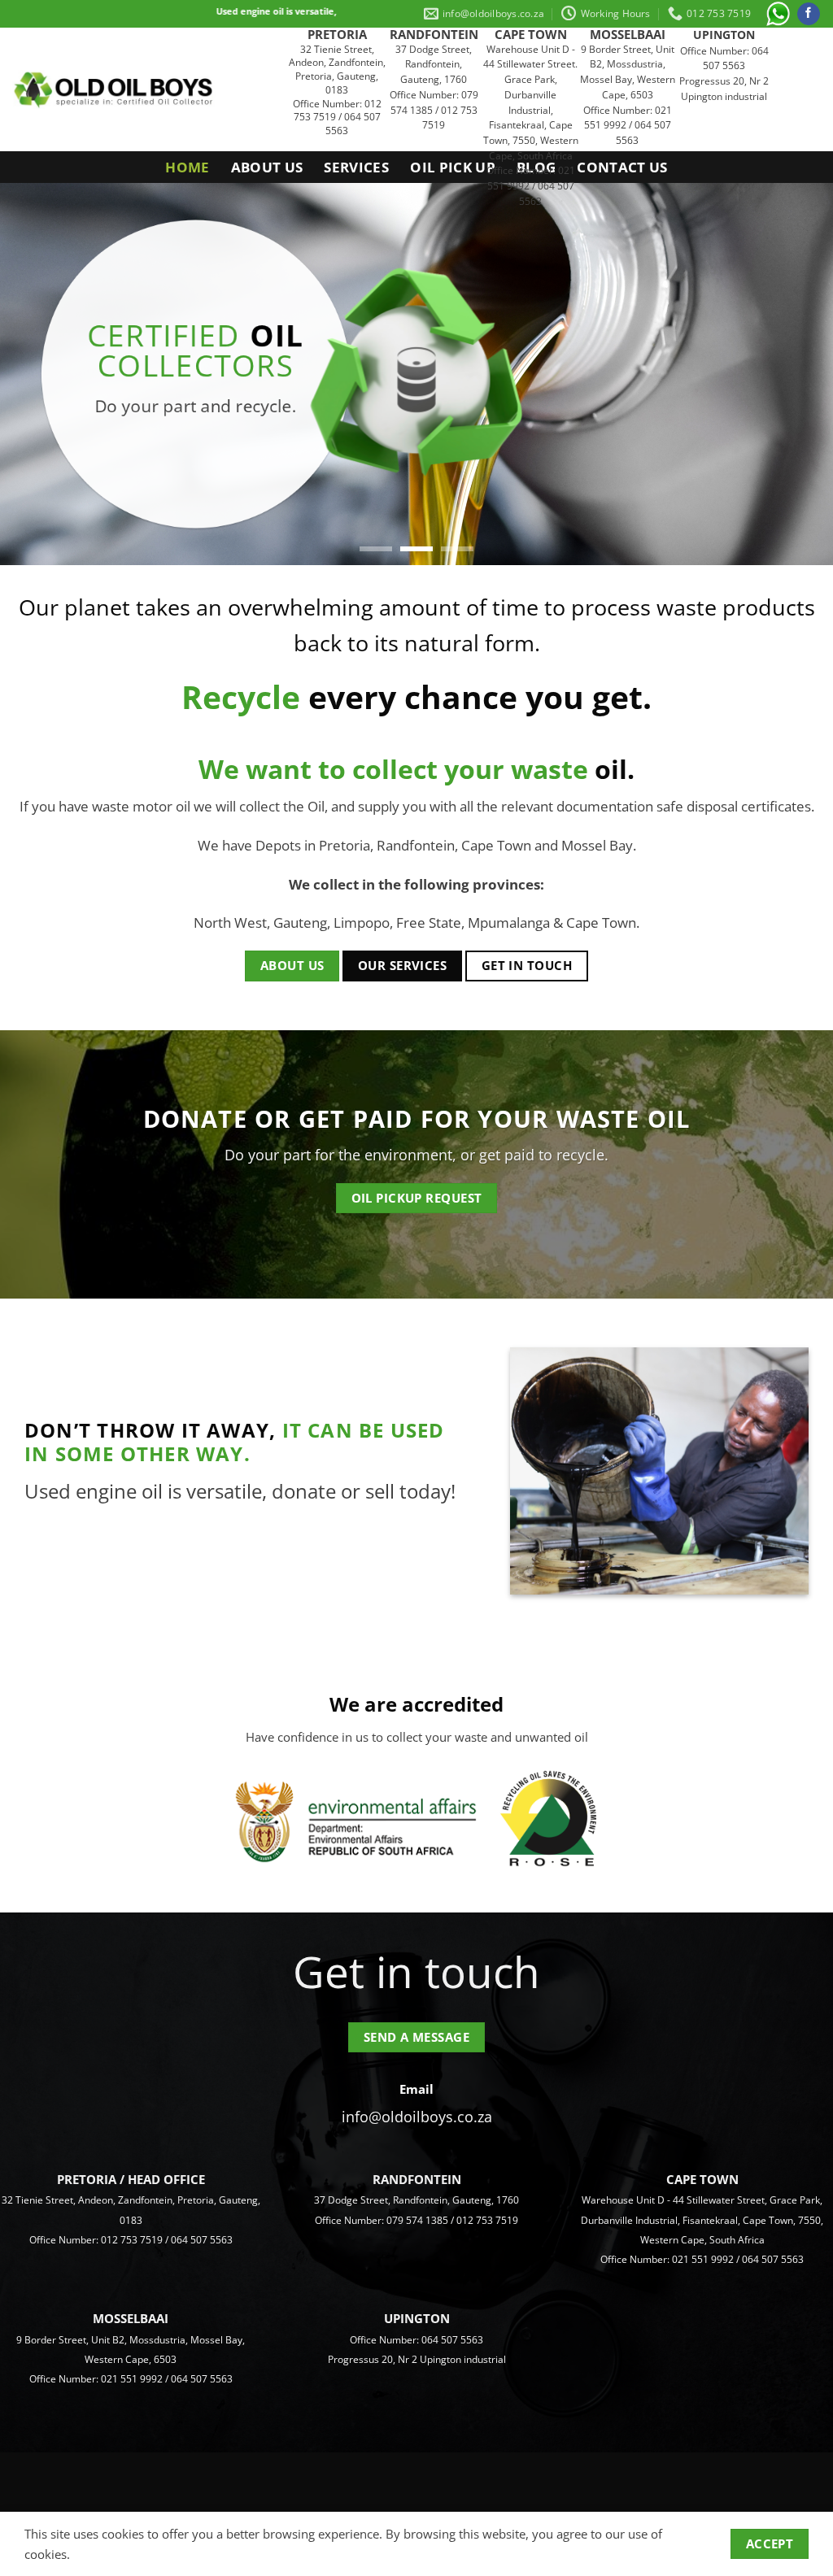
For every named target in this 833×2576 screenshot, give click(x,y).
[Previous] (37, 374)
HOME (187, 167)
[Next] (796, 374)
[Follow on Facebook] (809, 14)
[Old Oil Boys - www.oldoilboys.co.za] (114, 90)
